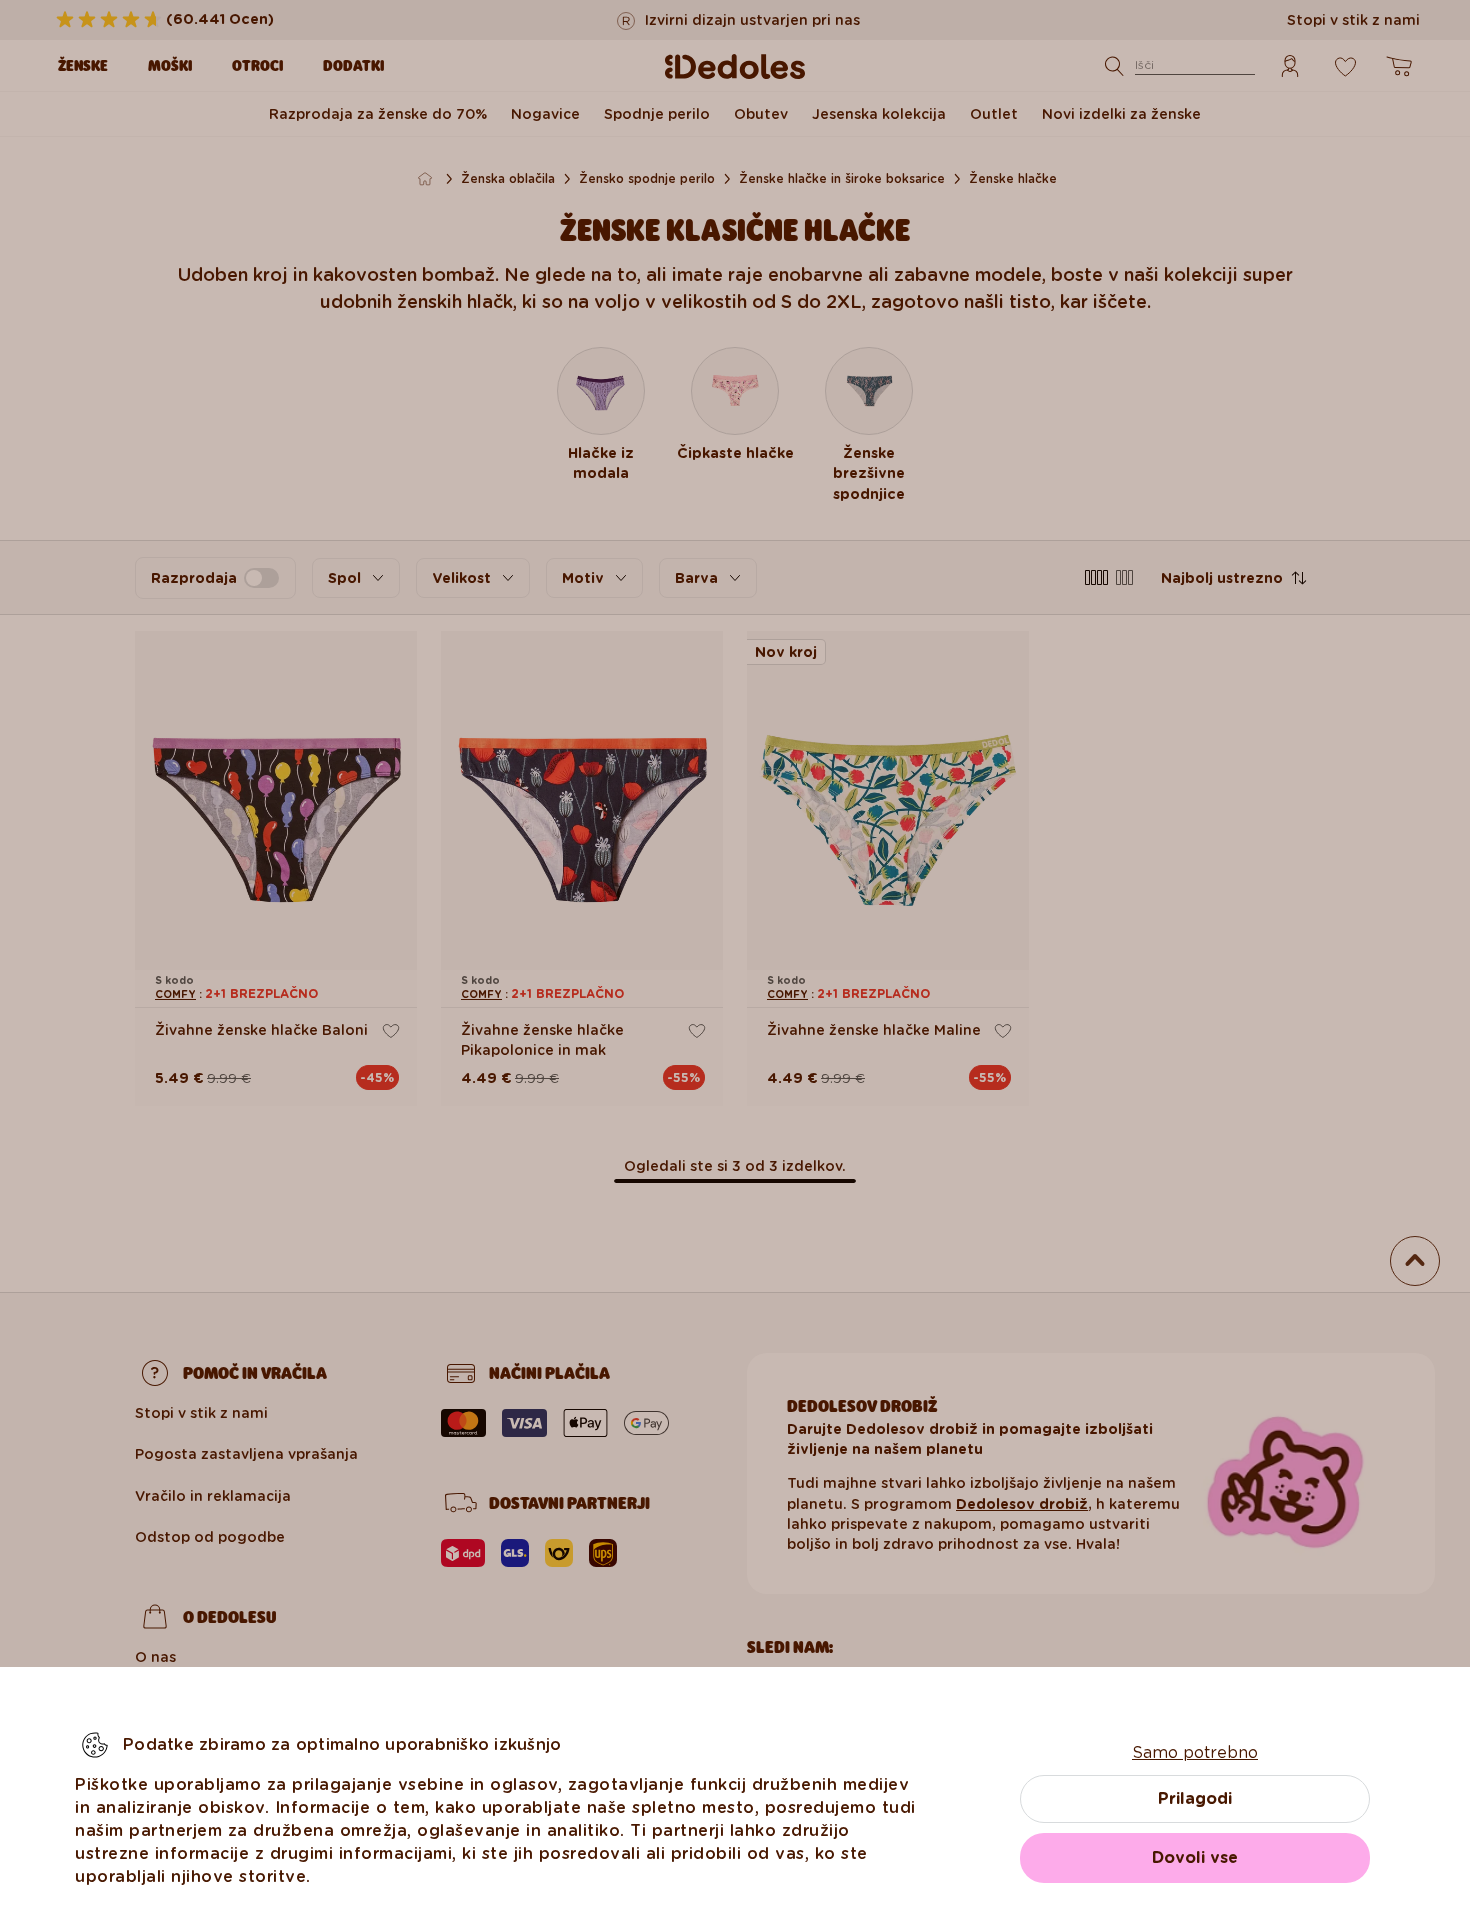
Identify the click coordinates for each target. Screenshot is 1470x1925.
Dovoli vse (1195, 1857)
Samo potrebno (1195, 1752)
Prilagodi (1195, 1798)
